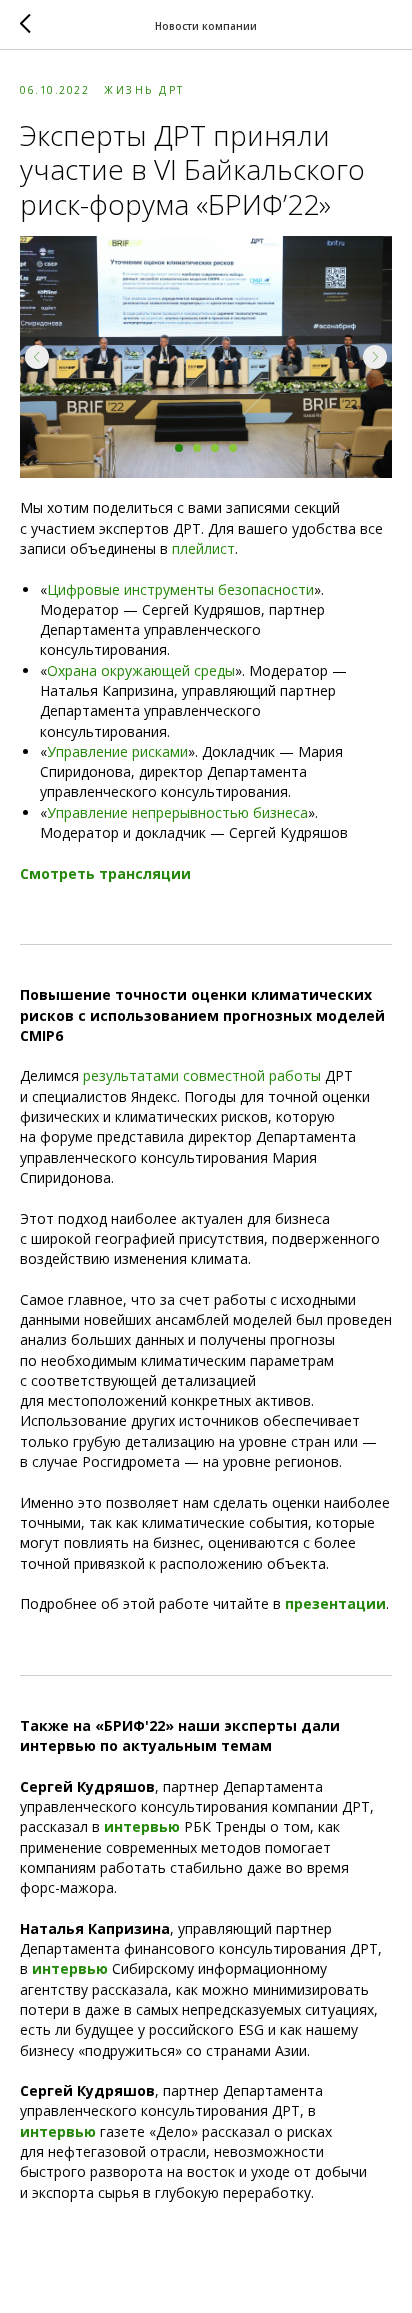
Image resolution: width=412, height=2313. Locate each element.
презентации (335, 1603)
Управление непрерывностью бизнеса (177, 812)
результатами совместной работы (202, 1075)
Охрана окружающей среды (141, 670)
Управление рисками (117, 751)
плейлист (203, 548)
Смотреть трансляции (105, 873)
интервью (142, 1826)
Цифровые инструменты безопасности (180, 589)
